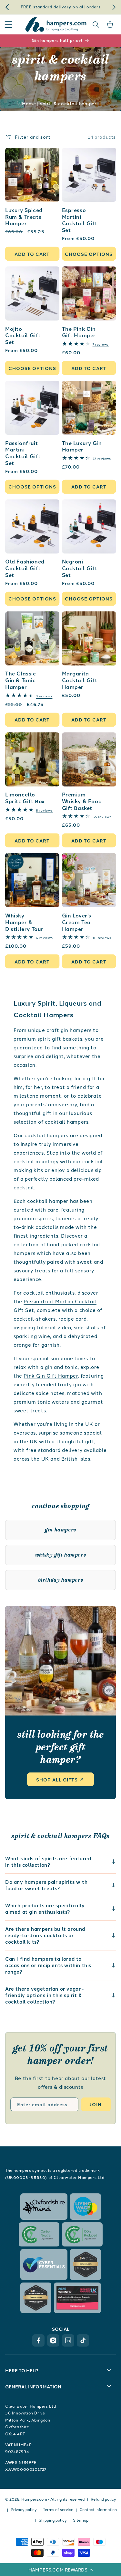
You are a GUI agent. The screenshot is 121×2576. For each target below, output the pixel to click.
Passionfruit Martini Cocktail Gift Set (23, 453)
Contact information (98, 2509)
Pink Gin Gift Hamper (51, 1376)
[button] (60, 2570)
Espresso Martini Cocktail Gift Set (80, 220)
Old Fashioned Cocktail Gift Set (25, 568)
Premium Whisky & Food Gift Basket (82, 801)
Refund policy (103, 2499)
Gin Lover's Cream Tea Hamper (77, 922)
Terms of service (58, 2509)
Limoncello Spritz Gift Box (25, 798)
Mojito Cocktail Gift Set (23, 336)
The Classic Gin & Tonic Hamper (21, 680)
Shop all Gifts (57, 1780)
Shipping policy (53, 2520)
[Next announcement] (114, 7)
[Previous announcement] (7, 7)
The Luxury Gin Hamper (82, 447)
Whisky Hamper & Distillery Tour (24, 922)
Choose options (89, 254)
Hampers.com (34, 2499)
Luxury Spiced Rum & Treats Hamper (24, 217)
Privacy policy (24, 2509)
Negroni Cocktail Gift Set (80, 568)
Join (96, 2104)
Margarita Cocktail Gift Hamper (80, 680)
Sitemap (81, 2520)
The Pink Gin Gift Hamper (79, 332)
